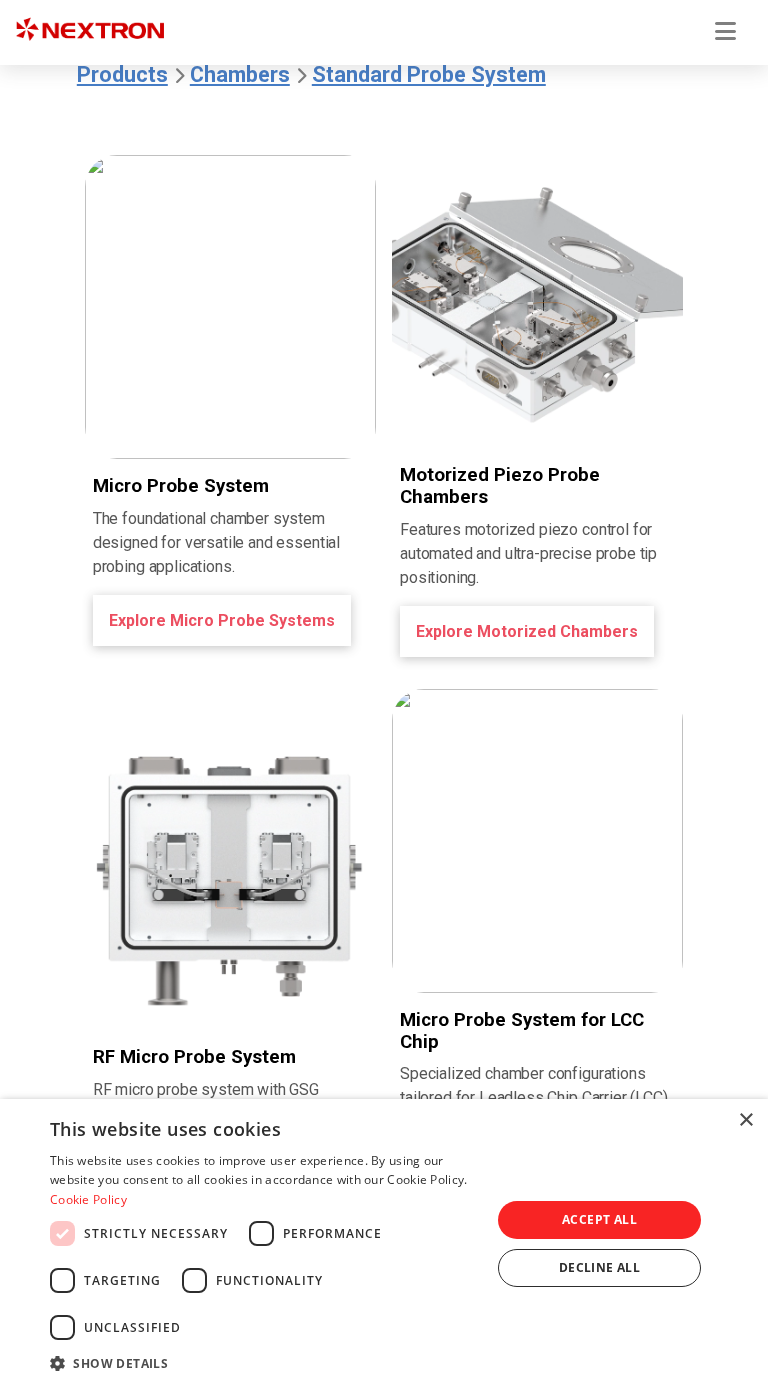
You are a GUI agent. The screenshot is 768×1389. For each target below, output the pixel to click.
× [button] (745, 1120)
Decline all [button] (599, 1267)
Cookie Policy (88, 1199)
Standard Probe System (429, 74)
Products (122, 74)
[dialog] (384, 1244)
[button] (264, 1362)
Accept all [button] (599, 1219)
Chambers (240, 74)
